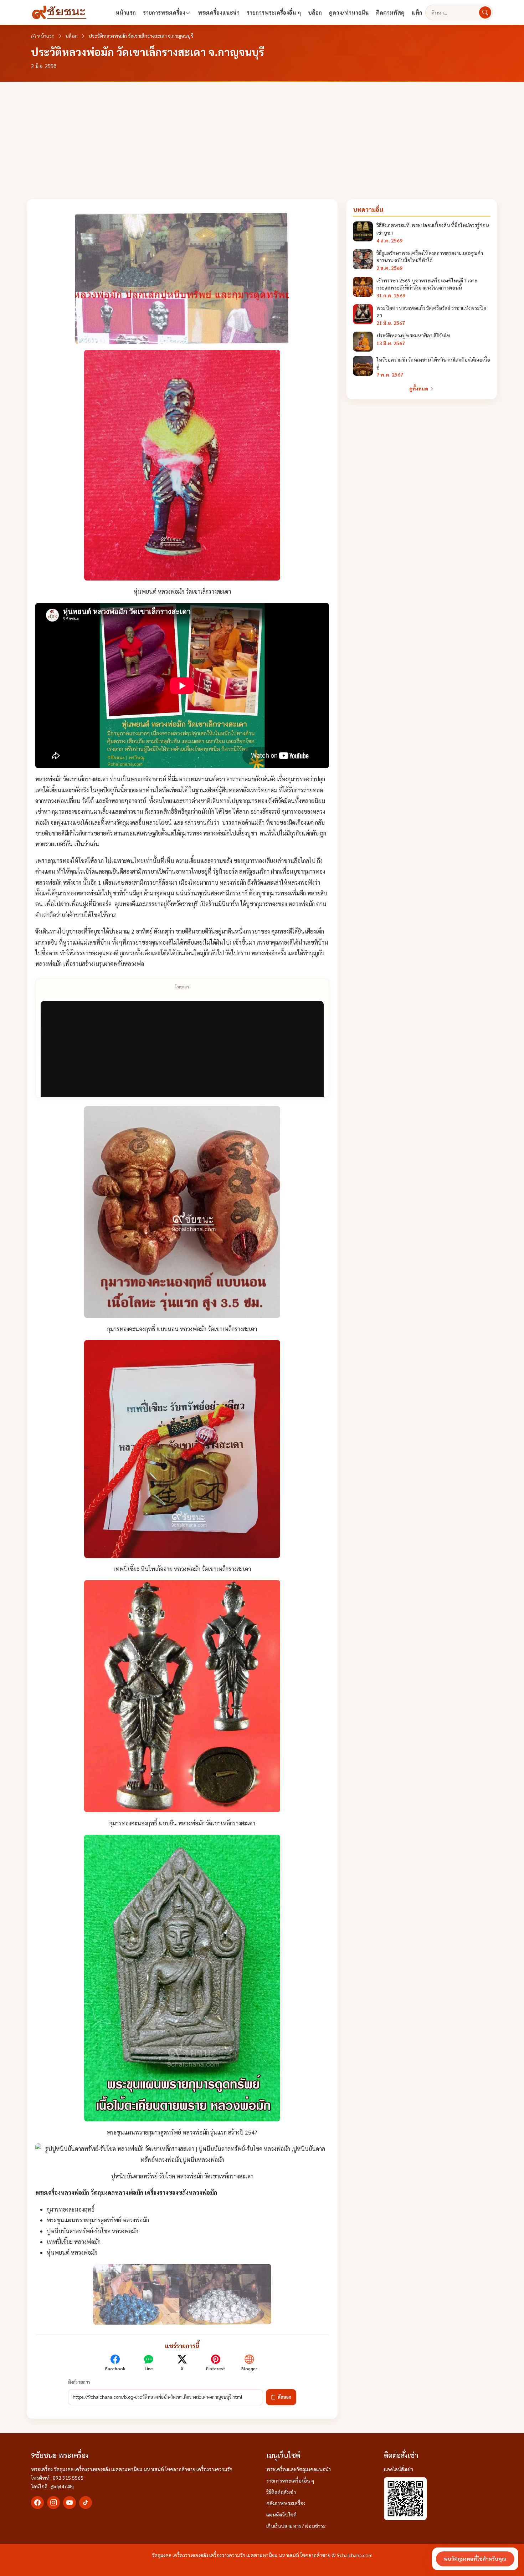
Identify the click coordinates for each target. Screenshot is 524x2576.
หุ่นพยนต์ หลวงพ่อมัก (72, 2252)
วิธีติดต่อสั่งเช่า (281, 2492)
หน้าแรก (126, 12)
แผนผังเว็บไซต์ (281, 2514)
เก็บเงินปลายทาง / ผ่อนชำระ (296, 2526)
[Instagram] (53, 2503)
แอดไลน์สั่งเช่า (399, 2469)
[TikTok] (86, 2503)
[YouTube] (70, 2503)
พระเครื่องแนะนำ (219, 12)
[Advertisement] (262, 136)
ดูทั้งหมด (419, 388)
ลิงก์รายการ (79, 2382)
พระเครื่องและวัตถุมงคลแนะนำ (299, 2469)
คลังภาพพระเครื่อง (286, 2503)
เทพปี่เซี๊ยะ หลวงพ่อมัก (74, 2242)
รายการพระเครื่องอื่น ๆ (274, 12)
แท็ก (417, 12)
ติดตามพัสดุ (390, 12)
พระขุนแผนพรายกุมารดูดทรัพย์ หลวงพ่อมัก (98, 2220)
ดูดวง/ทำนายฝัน (349, 12)
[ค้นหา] (485, 12)
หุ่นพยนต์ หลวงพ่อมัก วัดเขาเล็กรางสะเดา (182, 591)
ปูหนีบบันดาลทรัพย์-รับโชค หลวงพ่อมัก (93, 2231)
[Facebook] (37, 2503)
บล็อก (315, 12)
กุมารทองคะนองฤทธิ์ (71, 2209)
